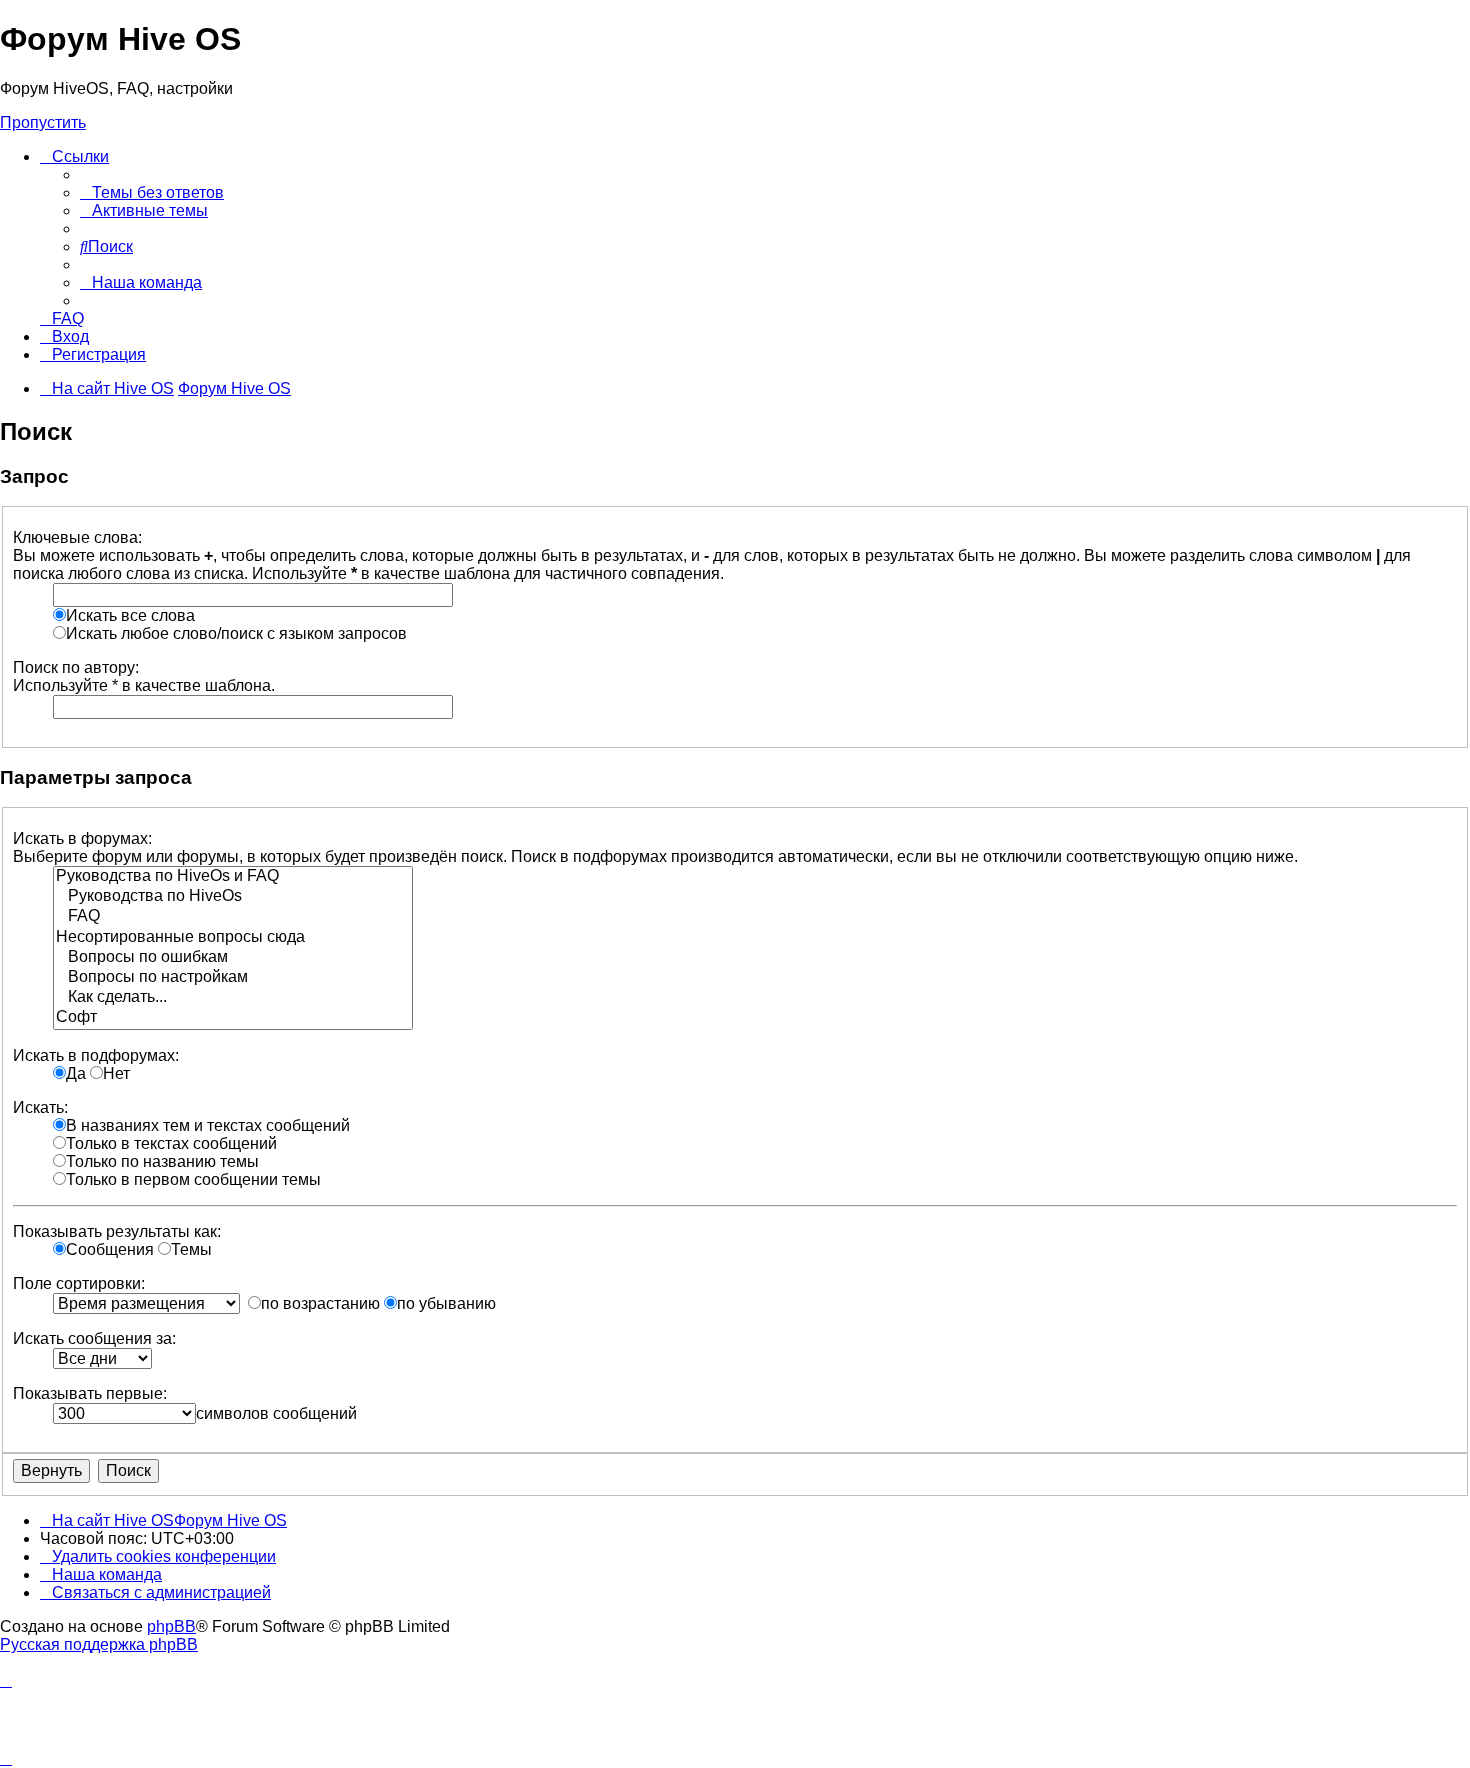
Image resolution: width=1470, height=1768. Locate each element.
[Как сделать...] (233, 998)
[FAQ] (233, 917)
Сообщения (110, 1249)
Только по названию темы (162, 1161)
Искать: (40, 1107)
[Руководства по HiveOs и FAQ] (233, 877)
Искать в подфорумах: (96, 1055)
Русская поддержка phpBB (99, 1644)
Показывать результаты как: (117, 1231)
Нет (116, 1073)
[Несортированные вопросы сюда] (233, 938)
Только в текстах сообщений (171, 1143)
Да (76, 1073)
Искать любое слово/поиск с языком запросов (236, 633)
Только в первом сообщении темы (193, 1179)
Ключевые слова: (77, 537)
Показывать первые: (90, 1393)
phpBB (171, 1626)
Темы (191, 1249)
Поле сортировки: (79, 1283)
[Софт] (233, 1018)
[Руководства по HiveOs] (233, 897)
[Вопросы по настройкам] (233, 978)
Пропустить (43, 122)
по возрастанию (320, 1303)
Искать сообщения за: (94, 1338)
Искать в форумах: (82, 838)
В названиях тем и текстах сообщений (208, 1125)
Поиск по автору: (76, 667)
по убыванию (446, 1303)
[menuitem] (152, 192)
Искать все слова (130, 615)
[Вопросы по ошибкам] (233, 958)
